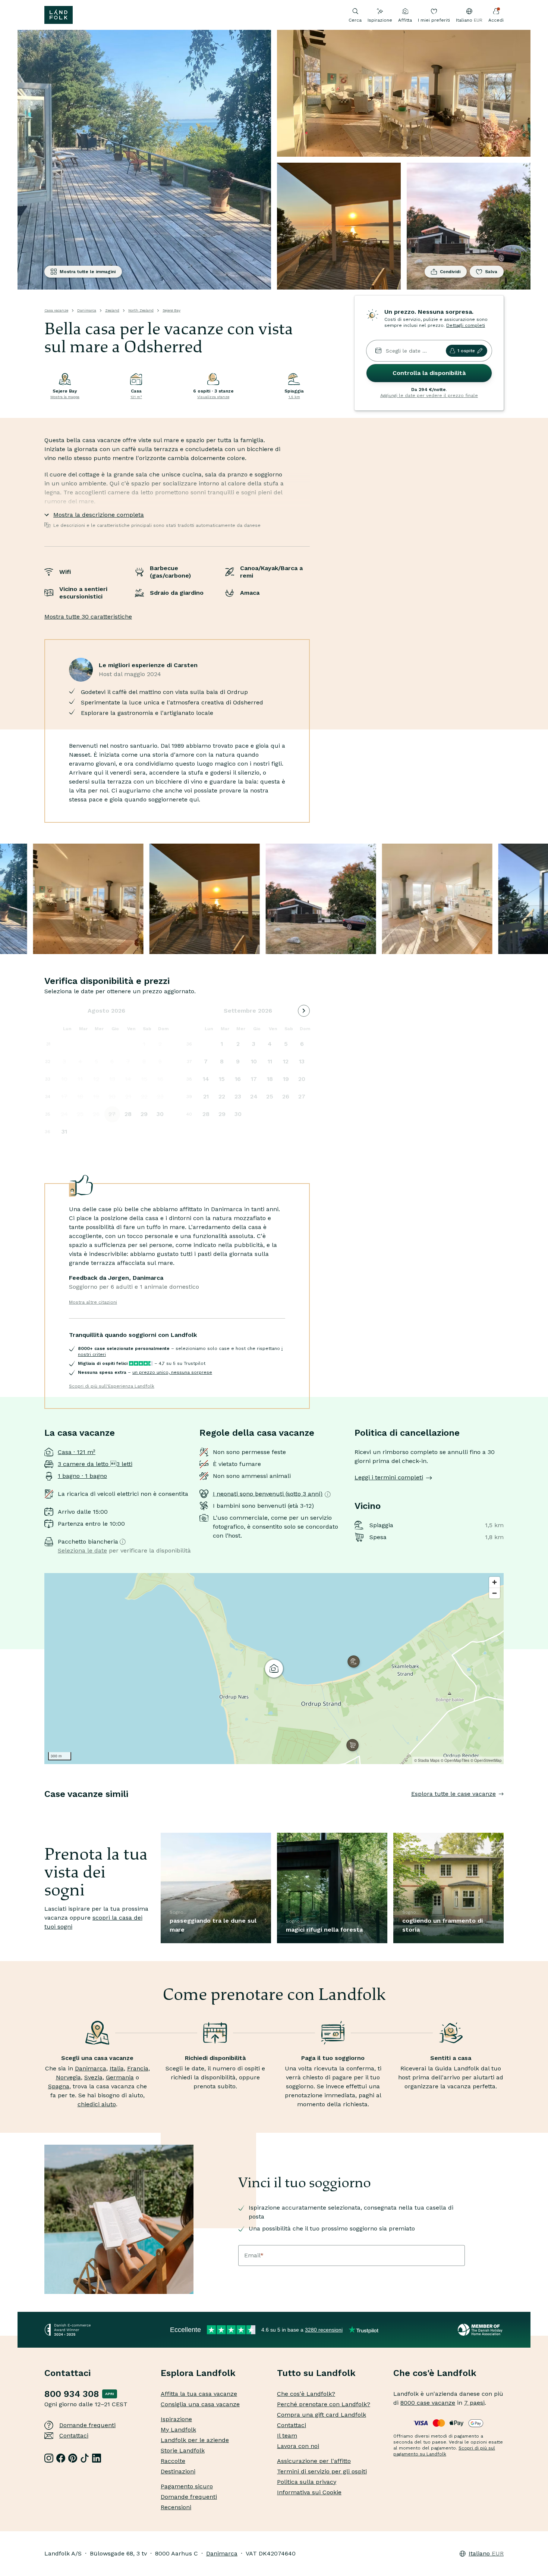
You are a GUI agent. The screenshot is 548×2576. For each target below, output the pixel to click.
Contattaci (74, 2436)
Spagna (59, 2086)
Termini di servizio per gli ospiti (322, 2471)
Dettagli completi (466, 325)
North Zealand (141, 310)
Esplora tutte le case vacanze (453, 1794)
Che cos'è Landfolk (435, 2373)
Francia (138, 2068)
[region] (274, 1669)
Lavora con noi (298, 2446)
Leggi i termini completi (389, 1477)
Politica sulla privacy (307, 2482)
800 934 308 (72, 2394)
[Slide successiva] (504, 1809)
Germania (120, 2077)
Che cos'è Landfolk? (306, 2394)
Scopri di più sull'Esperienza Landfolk (112, 1386)
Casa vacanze (56, 310)
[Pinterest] (73, 2458)
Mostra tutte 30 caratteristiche (88, 617)
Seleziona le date (82, 1550)
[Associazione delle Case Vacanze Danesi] (481, 2330)
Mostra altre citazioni (93, 1302)
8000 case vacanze (428, 2403)
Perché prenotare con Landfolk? (324, 2404)
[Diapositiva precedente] (44, 1809)
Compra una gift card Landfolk (322, 2415)
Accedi (496, 20)
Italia (117, 2068)
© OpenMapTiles (455, 1760)
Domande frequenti (87, 2425)
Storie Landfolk (183, 2450)
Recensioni (176, 2507)
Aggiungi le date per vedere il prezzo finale (429, 396)
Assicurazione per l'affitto (314, 2461)
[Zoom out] (495, 1593)
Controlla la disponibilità (429, 373)
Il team (287, 2436)
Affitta (405, 20)
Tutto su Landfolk (316, 2373)
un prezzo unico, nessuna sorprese (172, 1372)
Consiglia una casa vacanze (200, 2404)
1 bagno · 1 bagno (82, 1476)
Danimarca (87, 310)
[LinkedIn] (97, 2458)
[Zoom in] (495, 1582)
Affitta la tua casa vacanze (199, 2394)
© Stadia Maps (427, 1760)
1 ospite (466, 351)
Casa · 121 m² (77, 1452)
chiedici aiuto (97, 2104)
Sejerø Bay (171, 310)
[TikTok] (85, 2458)
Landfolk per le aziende (195, 2440)
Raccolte (173, 2461)
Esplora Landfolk (198, 2373)
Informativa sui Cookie (309, 2492)
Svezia (93, 2077)
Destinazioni (178, 2471)
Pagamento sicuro (187, 2486)
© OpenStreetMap (486, 1760)
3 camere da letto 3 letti (95, 1464)
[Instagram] (49, 2458)
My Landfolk (178, 2430)
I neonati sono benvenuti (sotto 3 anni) (268, 1494)
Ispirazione (380, 20)
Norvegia (68, 2077)
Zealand (112, 310)
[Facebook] (61, 2458)
